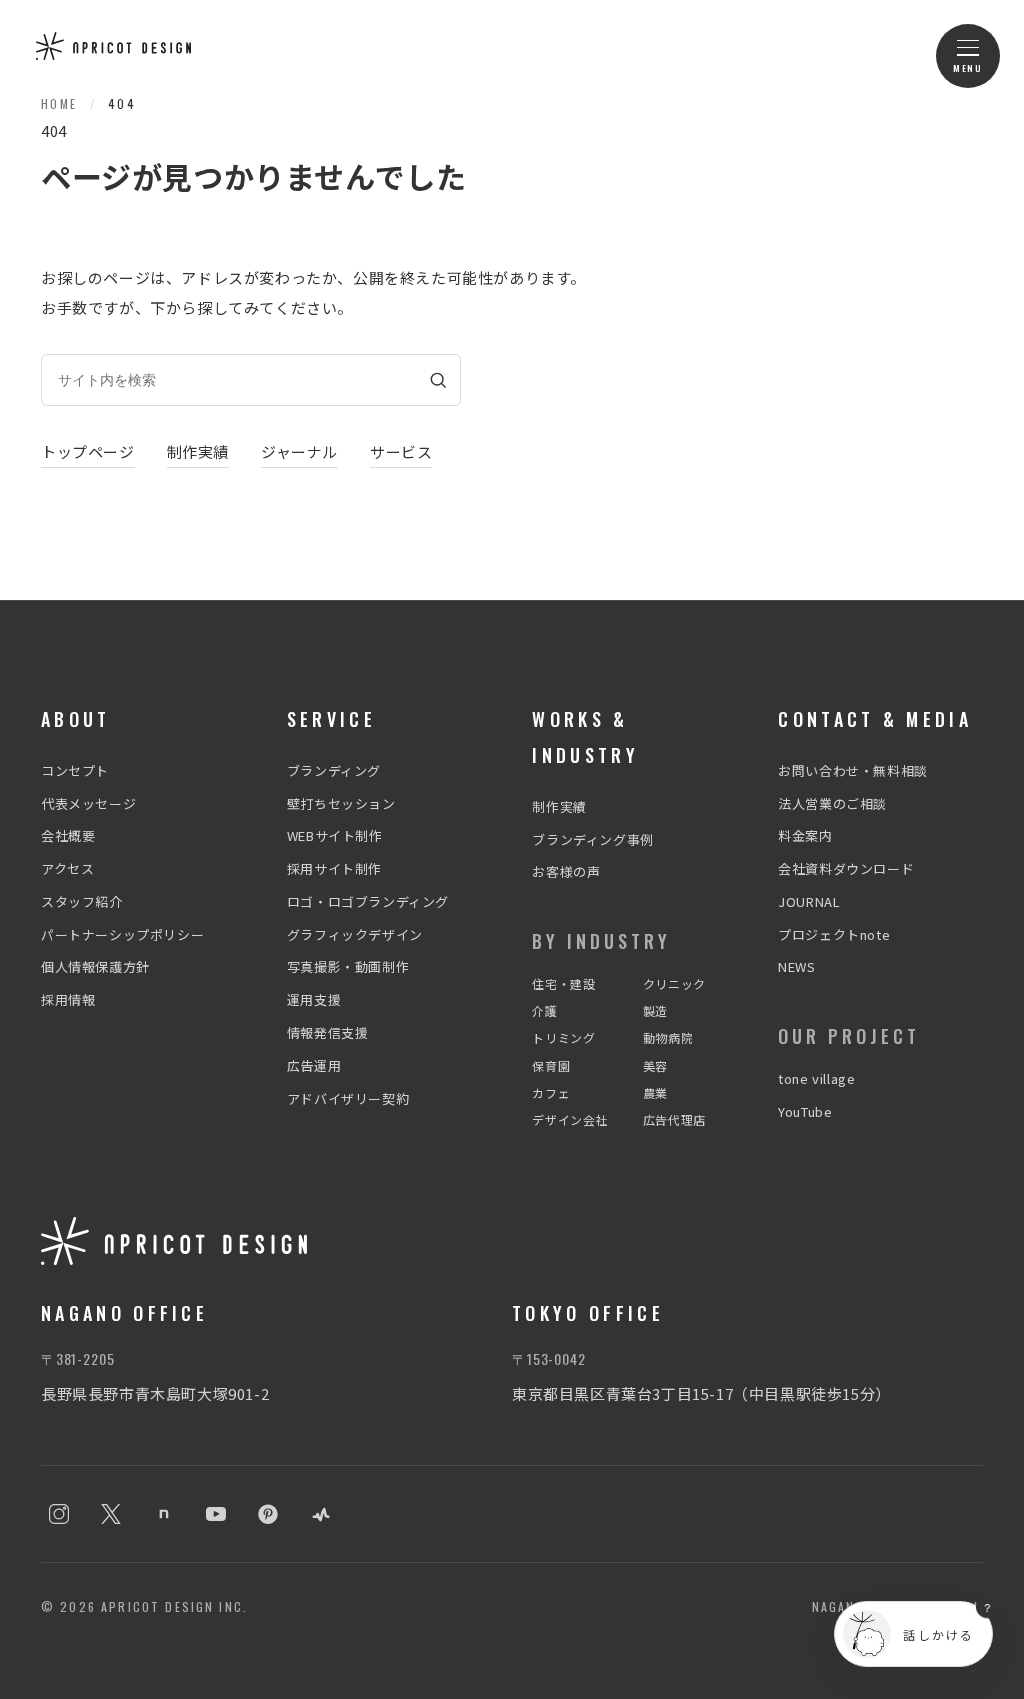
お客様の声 (566, 871)
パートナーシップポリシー (122, 934)
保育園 (551, 1065)
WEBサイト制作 (335, 835)
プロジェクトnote (834, 934)
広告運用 (314, 1065)
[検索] (438, 380)
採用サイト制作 (334, 868)
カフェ (551, 1092)
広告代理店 (674, 1119)
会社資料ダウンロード (846, 868)
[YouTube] (216, 1514)
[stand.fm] (321, 1514)
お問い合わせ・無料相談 (853, 770)
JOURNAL (809, 901)
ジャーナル (299, 451)
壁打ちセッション (341, 803)
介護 (544, 1010)
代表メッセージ (88, 803)
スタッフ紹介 (82, 901)
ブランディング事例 (592, 839)
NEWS (796, 966)
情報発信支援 (328, 1032)
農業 (655, 1092)
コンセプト (75, 770)
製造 (655, 1010)
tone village (816, 1078)
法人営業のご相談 (832, 803)
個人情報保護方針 (95, 966)
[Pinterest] (268, 1514)
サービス (401, 451)
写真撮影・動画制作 (348, 966)
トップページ (88, 451)
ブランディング (334, 770)
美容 (655, 1065)
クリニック (674, 983)
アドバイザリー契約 (348, 1098)
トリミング (563, 1037)
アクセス (67, 868)
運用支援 (314, 999)
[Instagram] (59, 1514)
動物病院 (668, 1037)
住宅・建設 (563, 983)
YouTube (805, 1111)
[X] (111, 1514)
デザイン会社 (570, 1119)
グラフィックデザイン (355, 934)
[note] (164, 1514)
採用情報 (68, 999)
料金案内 (805, 835)
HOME (59, 103)
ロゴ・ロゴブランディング (368, 901)
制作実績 (198, 451)
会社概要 (68, 835)
